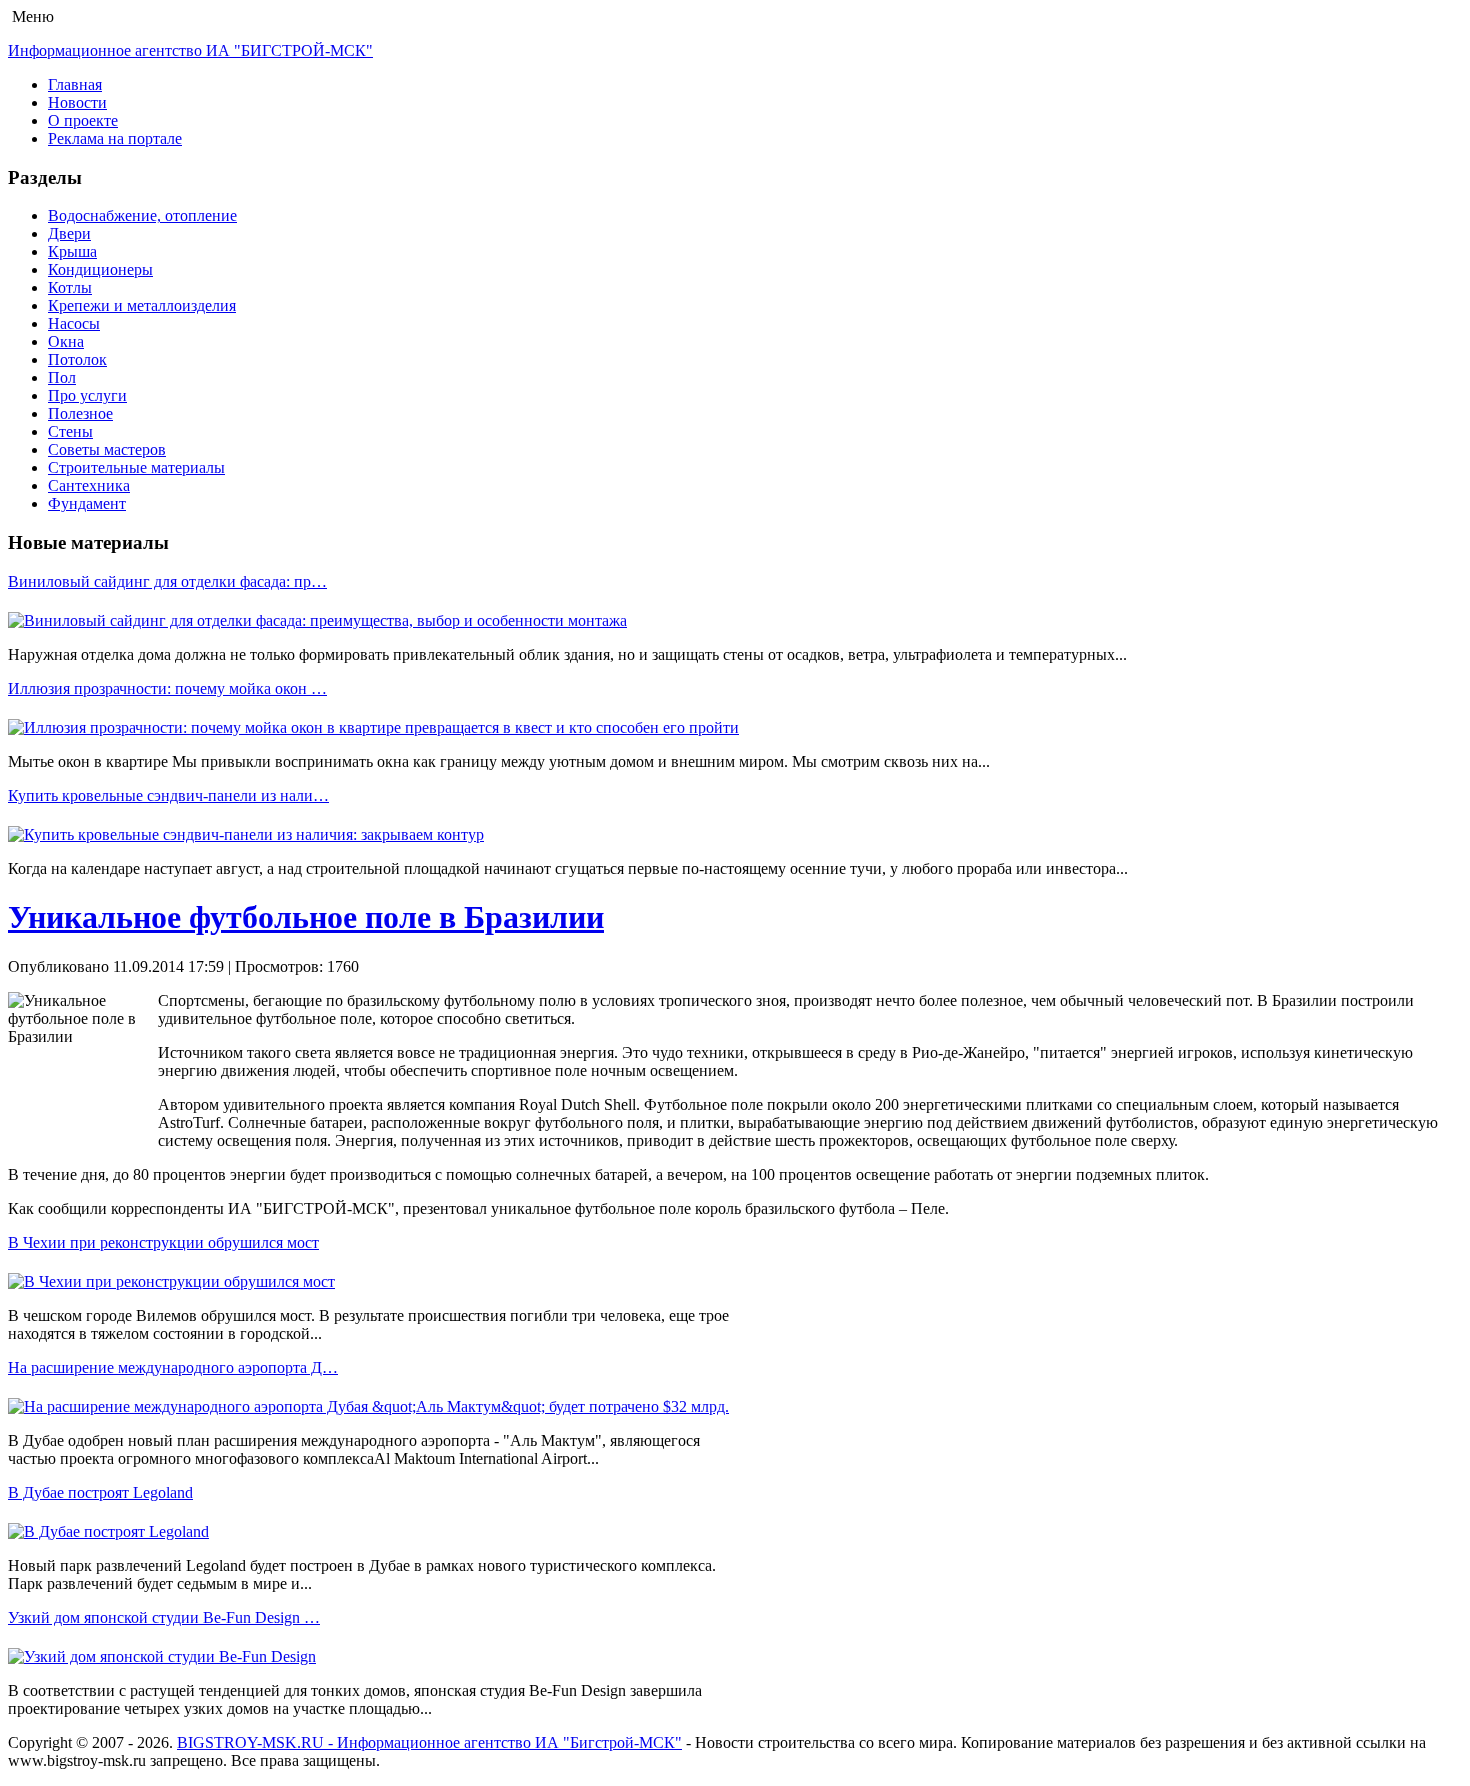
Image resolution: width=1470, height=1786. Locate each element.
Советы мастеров (107, 449)
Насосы (74, 323)
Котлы (70, 287)
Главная (75, 84)
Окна (66, 341)
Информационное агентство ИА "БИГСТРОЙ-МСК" (190, 50)
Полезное (80, 413)
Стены (70, 431)
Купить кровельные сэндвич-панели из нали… (168, 795)
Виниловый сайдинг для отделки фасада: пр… (167, 581)
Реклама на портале (115, 138)
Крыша (72, 251)
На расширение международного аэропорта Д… (173, 1367)
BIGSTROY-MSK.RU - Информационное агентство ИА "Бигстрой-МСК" (429, 1742)
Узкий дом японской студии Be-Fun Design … (164, 1617)
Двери (69, 233)
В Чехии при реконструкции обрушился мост (163, 1242)
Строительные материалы (136, 467)
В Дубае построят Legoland (100, 1492)
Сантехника (89, 485)
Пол (62, 377)
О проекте (83, 120)
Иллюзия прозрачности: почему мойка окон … (167, 688)
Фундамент (87, 503)
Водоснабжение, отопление (142, 215)
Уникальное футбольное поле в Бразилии (306, 917)
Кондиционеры (100, 269)
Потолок (77, 359)
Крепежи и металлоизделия (142, 305)
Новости (77, 102)
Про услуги (87, 395)
